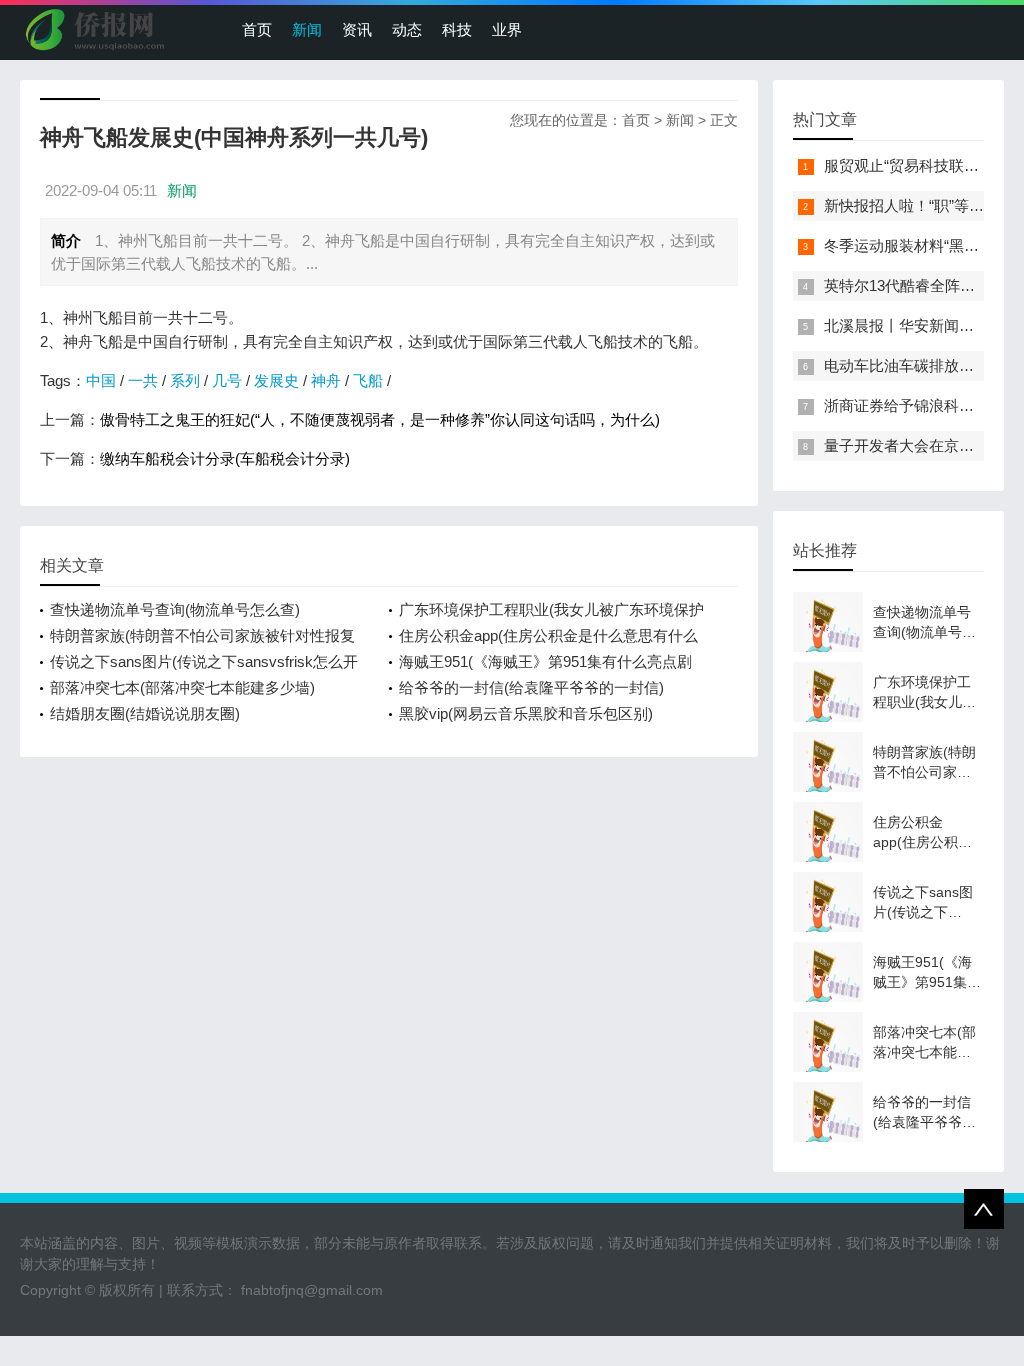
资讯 (357, 29)
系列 (185, 380)
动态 (407, 29)
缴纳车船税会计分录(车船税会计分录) (225, 458)
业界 (507, 29)
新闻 (307, 29)
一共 (143, 380)
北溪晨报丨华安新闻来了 (906, 325)
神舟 (326, 380)
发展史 (276, 380)
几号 (227, 380)
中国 (101, 380)
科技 (457, 29)
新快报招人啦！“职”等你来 (911, 205)
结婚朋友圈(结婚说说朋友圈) (145, 713)
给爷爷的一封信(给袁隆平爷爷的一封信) (531, 687)
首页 (257, 29)
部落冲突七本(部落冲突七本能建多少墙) (182, 687)
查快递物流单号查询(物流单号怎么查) (175, 609)
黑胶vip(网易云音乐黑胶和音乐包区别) (526, 713)
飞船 (368, 380)
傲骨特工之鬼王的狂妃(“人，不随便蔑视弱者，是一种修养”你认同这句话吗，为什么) (380, 419)
